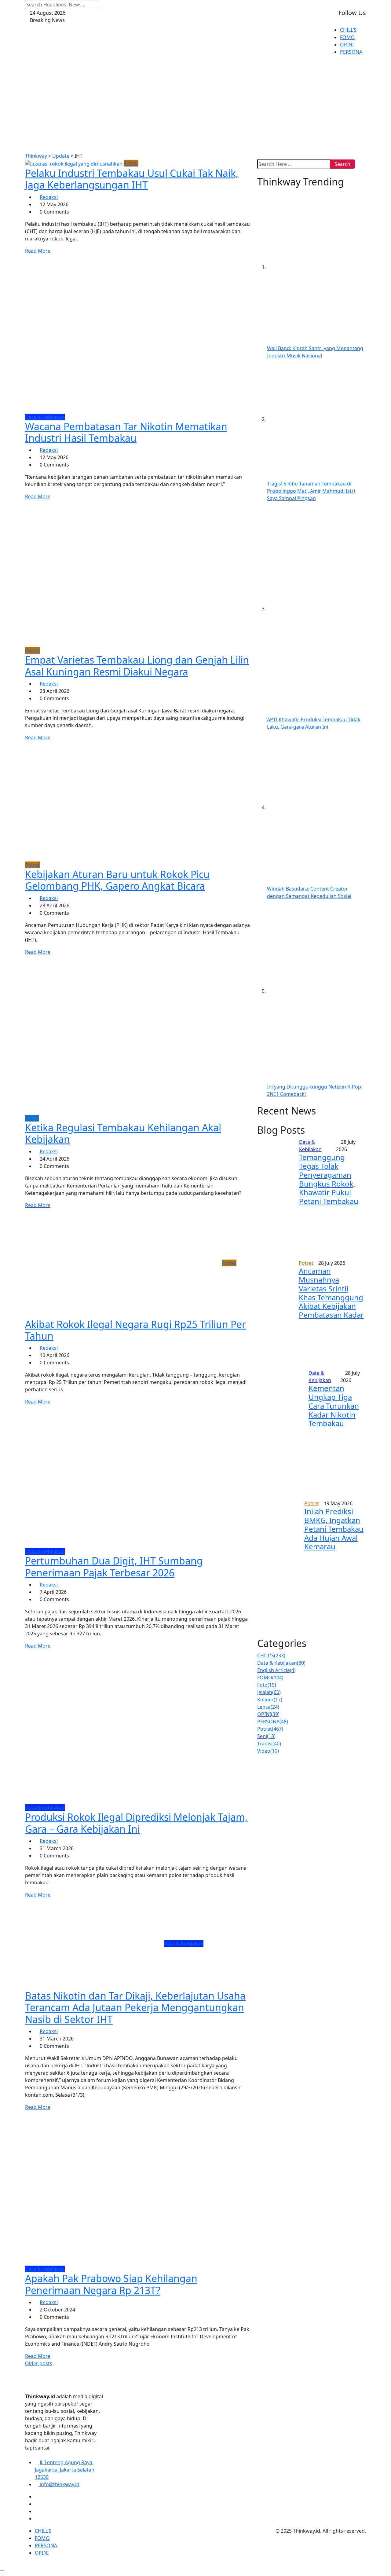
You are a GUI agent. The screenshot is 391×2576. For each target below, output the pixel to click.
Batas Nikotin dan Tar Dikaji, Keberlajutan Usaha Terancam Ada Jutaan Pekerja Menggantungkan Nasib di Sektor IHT (135, 2007)
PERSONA (351, 52)
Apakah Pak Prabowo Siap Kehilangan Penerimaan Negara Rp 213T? (111, 2284)
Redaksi (49, 197)
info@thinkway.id (59, 2484)
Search (342, 164)
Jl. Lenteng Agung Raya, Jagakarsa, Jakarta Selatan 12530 (65, 2470)
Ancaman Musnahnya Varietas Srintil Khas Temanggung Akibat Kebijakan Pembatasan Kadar (331, 1293)
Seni (266, 1736)
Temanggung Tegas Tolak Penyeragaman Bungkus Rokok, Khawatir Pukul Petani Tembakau (329, 1179)
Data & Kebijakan (281, 1663)
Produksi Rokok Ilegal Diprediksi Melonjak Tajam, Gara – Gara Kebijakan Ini (136, 1823)
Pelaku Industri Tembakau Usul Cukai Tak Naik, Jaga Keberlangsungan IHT (132, 179)
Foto (267, 1685)
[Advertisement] (195, 106)
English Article (276, 1670)
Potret (270, 1729)
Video (268, 1751)
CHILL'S (271, 1656)
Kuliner (270, 1700)
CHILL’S (348, 30)
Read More (38, 251)
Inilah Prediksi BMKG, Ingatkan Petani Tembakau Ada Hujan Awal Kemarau (334, 1529)
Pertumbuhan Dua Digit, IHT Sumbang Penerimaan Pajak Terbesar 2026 (114, 1566)
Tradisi (269, 1744)
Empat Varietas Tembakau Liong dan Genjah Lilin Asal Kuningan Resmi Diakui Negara (137, 666)
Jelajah (269, 1692)
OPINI (347, 45)
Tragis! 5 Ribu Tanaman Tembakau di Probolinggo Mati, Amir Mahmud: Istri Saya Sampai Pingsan (311, 491)
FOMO (347, 37)
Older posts (39, 2363)
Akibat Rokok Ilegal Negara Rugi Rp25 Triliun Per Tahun (135, 1330)
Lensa (268, 1707)
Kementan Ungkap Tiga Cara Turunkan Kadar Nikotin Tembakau (334, 1406)
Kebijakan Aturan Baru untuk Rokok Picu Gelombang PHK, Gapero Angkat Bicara (117, 880)
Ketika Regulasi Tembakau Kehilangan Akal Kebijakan (123, 1133)
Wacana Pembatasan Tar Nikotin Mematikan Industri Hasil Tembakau (126, 432)
